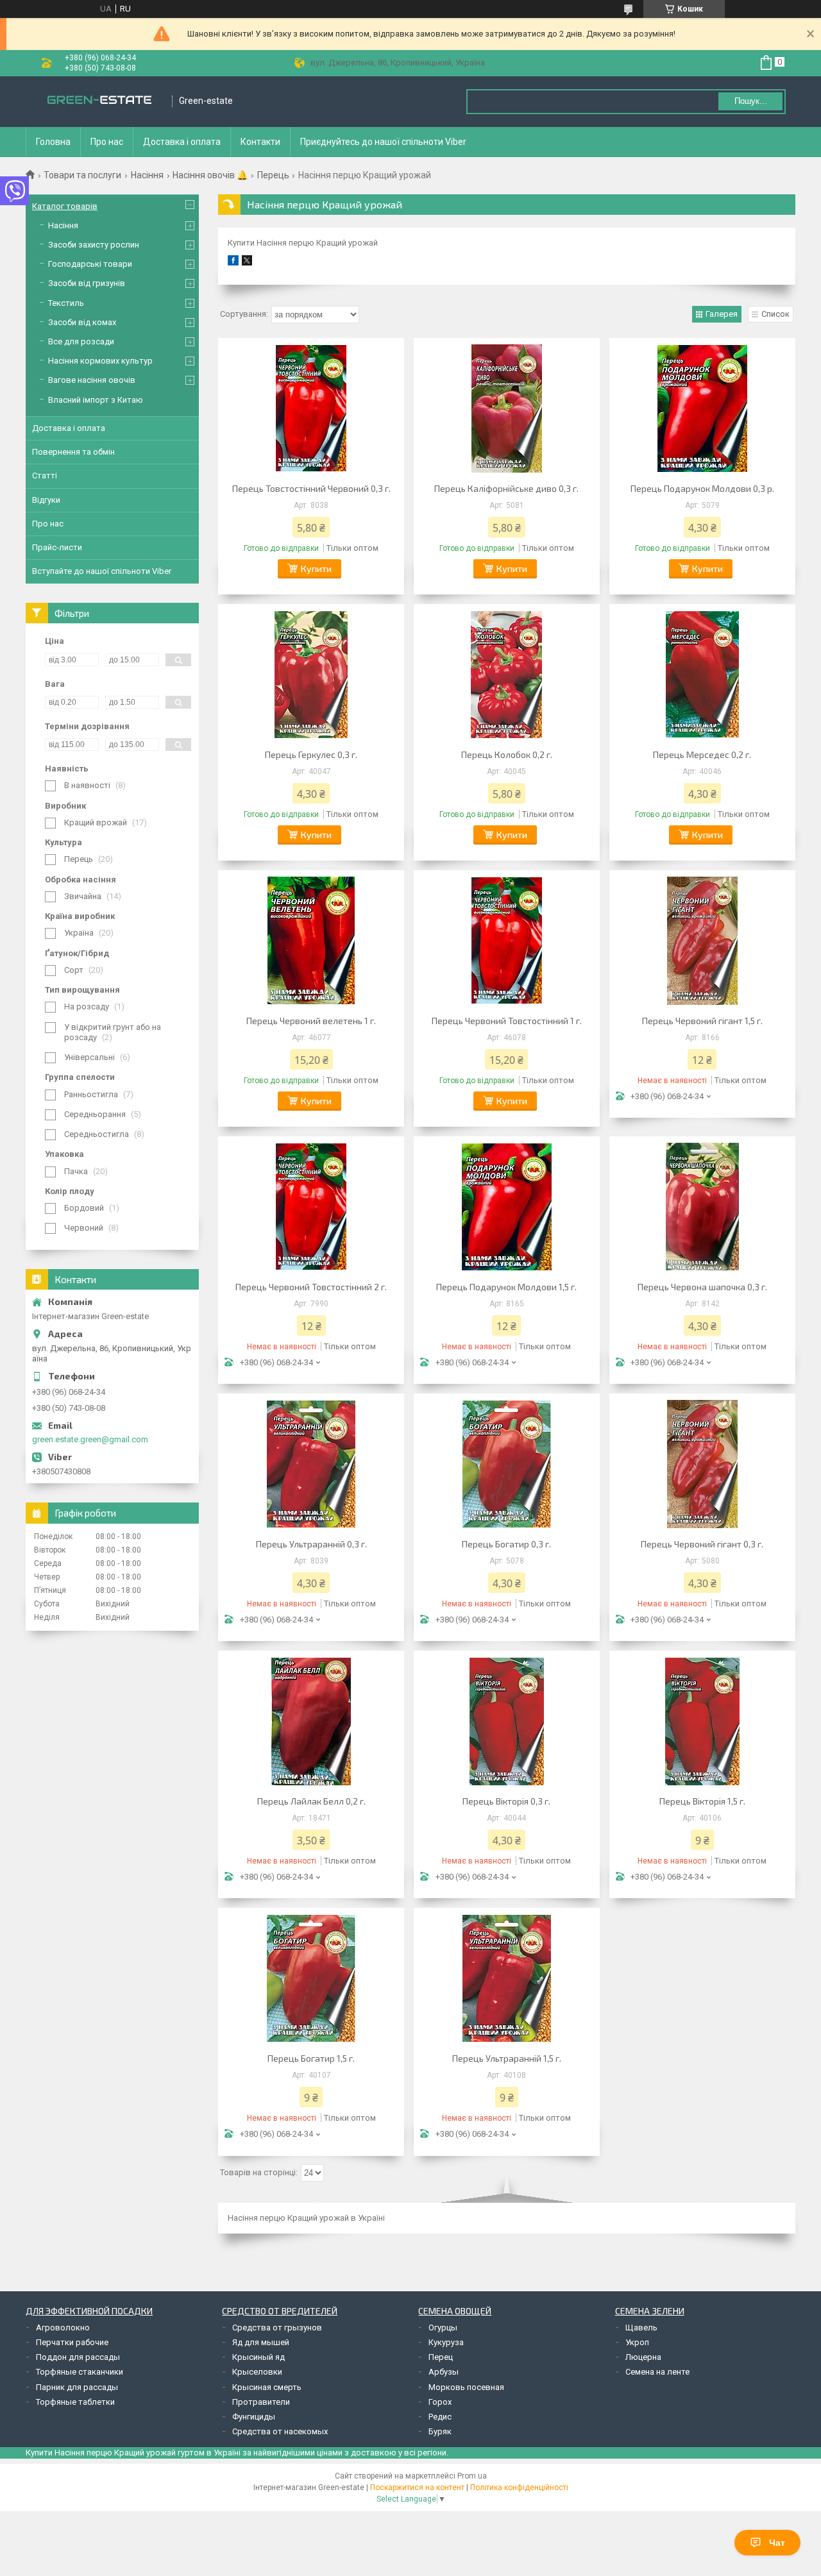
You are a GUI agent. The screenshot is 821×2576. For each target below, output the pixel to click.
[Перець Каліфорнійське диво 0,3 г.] (507, 408)
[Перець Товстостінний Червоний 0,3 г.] (311, 408)
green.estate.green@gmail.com (90, 1439)
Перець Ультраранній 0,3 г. (311, 1544)
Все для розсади (81, 341)
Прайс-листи (57, 547)
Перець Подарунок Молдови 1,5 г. (506, 1287)
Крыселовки (257, 2372)
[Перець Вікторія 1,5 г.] (702, 1721)
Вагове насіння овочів (92, 380)
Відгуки (46, 500)
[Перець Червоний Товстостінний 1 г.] (507, 941)
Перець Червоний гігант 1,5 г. (702, 1021)
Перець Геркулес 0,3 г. (311, 754)
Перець (273, 175)
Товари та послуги (82, 175)
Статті (45, 476)
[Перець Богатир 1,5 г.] (311, 1978)
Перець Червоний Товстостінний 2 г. (311, 1287)
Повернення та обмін (73, 452)
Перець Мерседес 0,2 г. (702, 754)
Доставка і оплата (182, 142)
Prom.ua (472, 2476)
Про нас (107, 142)
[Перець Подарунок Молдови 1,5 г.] (507, 1207)
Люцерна (643, 2357)
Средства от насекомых (280, 2431)
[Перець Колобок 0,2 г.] (507, 675)
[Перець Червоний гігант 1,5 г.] (702, 941)
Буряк (440, 2431)
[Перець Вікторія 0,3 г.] (507, 1721)
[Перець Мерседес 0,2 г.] (702, 675)
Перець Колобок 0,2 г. (507, 754)
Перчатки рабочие (72, 2342)
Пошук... (751, 101)
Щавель (641, 2328)
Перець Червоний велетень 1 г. (311, 1021)
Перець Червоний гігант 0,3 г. (702, 1544)
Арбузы (444, 2372)
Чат (777, 2543)
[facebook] (233, 263)
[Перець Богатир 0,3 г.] (507, 1464)
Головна (53, 142)
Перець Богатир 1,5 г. (311, 2058)
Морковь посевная (466, 2387)
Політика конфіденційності (519, 2488)
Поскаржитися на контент (417, 2488)
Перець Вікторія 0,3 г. (506, 1801)
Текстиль (66, 303)
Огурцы (443, 2328)
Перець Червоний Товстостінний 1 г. (507, 1021)
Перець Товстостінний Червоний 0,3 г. (311, 488)
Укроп (637, 2342)
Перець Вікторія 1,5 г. (702, 1801)
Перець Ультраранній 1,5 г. (507, 2058)
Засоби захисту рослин (94, 245)
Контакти (260, 142)
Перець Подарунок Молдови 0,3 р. (702, 488)
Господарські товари (90, 264)
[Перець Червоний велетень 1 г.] (311, 941)
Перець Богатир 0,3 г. (506, 1544)
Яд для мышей (261, 2342)
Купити (316, 568)
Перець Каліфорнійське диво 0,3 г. (506, 488)
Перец (441, 2357)
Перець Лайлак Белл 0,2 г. (311, 1801)
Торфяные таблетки (75, 2402)
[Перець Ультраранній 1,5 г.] (507, 1978)
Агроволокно (63, 2328)
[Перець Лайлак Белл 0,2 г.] (311, 1721)
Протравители (261, 2402)
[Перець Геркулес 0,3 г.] (311, 675)
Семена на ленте (657, 2372)
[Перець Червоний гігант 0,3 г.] (702, 1464)
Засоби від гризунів (87, 283)
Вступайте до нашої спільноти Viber (102, 571)
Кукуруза (446, 2342)
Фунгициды (254, 2417)
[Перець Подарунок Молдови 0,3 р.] (702, 408)
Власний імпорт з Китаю (96, 400)
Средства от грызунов (277, 2328)
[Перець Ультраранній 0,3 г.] (311, 1464)
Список (775, 314)
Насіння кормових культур (100, 361)
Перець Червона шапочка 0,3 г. (702, 1287)
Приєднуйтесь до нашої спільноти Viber (383, 142)
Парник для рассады (77, 2387)
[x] (247, 263)
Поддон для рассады (78, 2357)
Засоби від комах (82, 322)
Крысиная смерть (267, 2387)
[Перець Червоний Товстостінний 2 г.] (311, 1207)
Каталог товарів (65, 206)
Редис (440, 2417)
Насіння (147, 175)
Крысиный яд (258, 2357)
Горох (440, 2402)
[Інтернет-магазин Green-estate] (99, 101)
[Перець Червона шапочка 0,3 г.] (702, 1207)
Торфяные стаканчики (80, 2372)
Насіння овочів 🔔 (210, 175)
